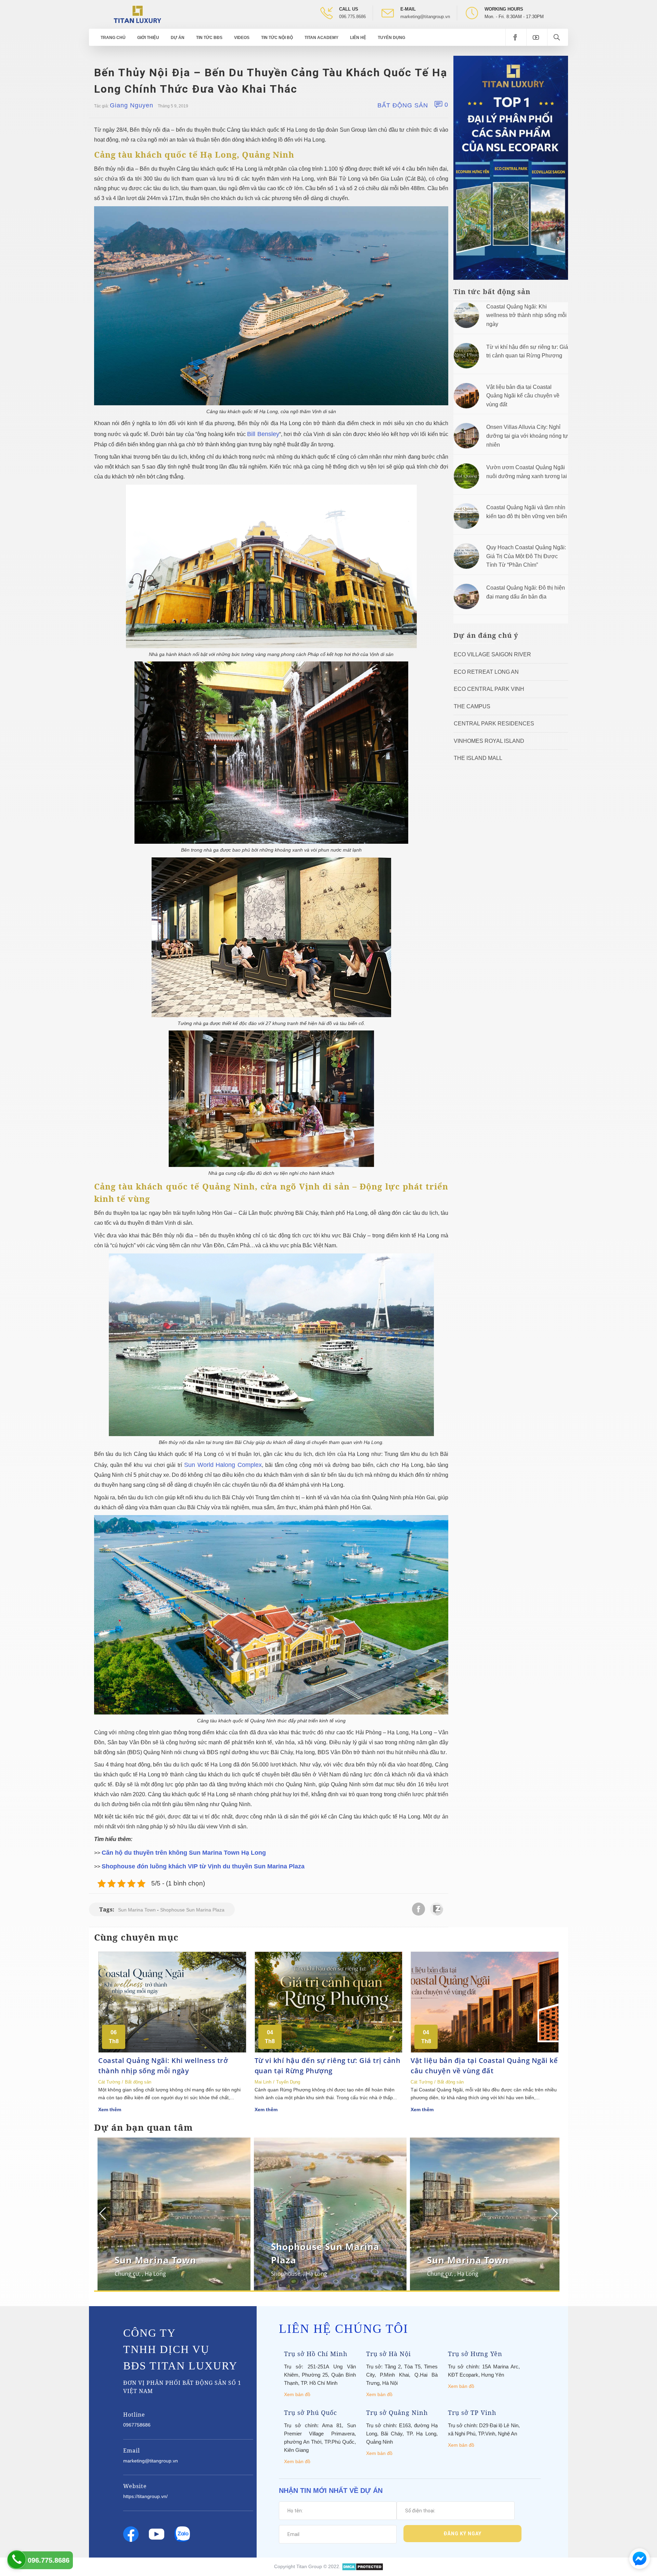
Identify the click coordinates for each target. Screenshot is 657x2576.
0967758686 (137, 2425)
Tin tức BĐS (209, 38)
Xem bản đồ (297, 2394)
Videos (242, 38)
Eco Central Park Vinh (489, 689)
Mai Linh (263, 2082)
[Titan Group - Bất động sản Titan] (137, 14)
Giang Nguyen (132, 105)
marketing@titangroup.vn (425, 17)
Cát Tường (109, 2082)
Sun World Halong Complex (223, 1465)
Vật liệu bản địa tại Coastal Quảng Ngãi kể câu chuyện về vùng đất (523, 396)
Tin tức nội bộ (277, 38)
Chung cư (124, 2274)
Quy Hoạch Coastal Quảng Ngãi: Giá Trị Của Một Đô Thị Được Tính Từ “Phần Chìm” (526, 556)
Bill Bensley (263, 434)
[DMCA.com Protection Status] (363, 2566)
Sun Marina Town (137, 1910)
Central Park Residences (494, 724)
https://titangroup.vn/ (145, 2496)
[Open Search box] (558, 37)
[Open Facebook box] (516, 37)
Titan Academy (321, 38)
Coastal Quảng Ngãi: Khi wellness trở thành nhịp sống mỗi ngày (526, 315)
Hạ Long (152, 2274)
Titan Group (309, 2566)
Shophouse (282, 2274)
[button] (553, 2213)
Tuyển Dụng (391, 38)
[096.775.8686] (17, 2559)
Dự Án (178, 38)
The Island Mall (478, 758)
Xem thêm (110, 2110)
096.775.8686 (352, 17)
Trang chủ (113, 38)
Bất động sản (403, 105)
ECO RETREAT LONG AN (486, 672)
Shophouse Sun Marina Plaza (192, 1910)
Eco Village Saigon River (492, 654)
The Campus (472, 706)
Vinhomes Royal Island (489, 741)
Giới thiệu (148, 38)
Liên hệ (358, 38)
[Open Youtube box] (537, 37)
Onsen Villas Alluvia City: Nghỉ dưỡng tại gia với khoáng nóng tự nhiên (527, 436)
